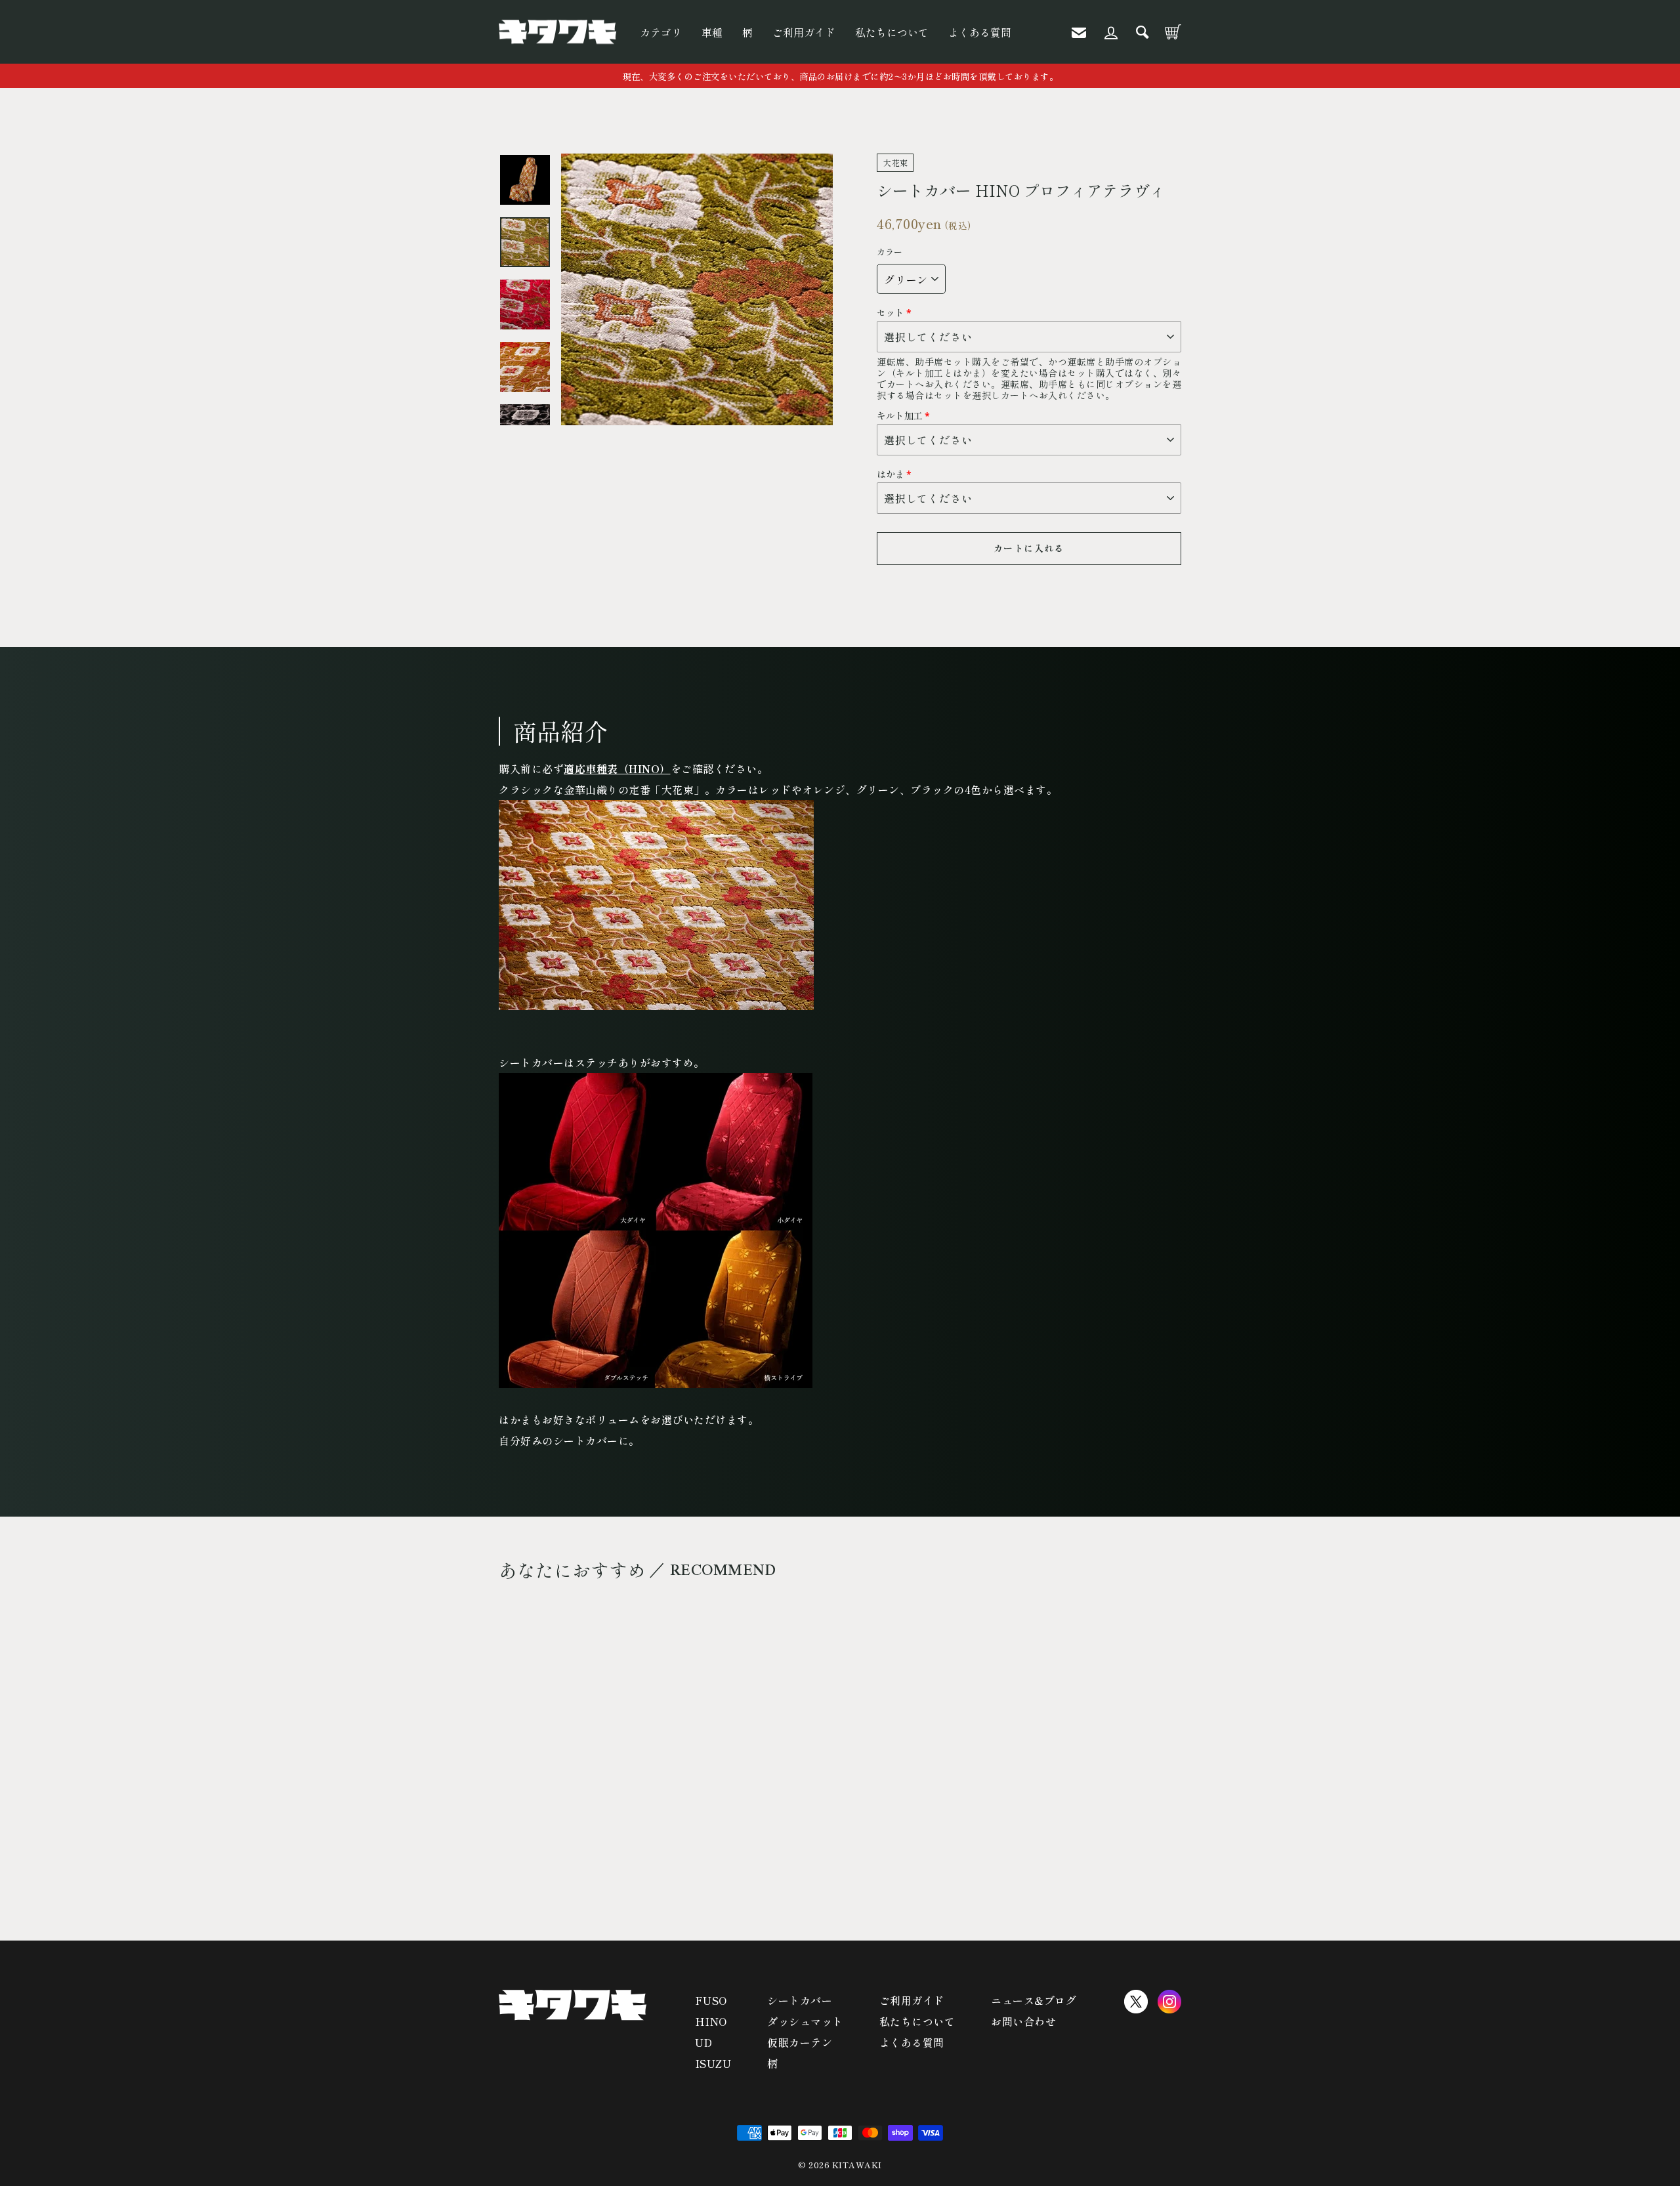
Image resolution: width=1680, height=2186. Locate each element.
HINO (711, 2021)
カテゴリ (661, 32)
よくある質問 (980, 32)
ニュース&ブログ (1034, 2000)
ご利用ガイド (804, 32)
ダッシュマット (805, 2021)
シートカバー (800, 2000)
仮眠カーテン (800, 2042)
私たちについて (892, 32)
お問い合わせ (1023, 2021)
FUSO (711, 2000)
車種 (712, 32)
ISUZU (713, 2063)
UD (704, 2042)
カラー (890, 252)
